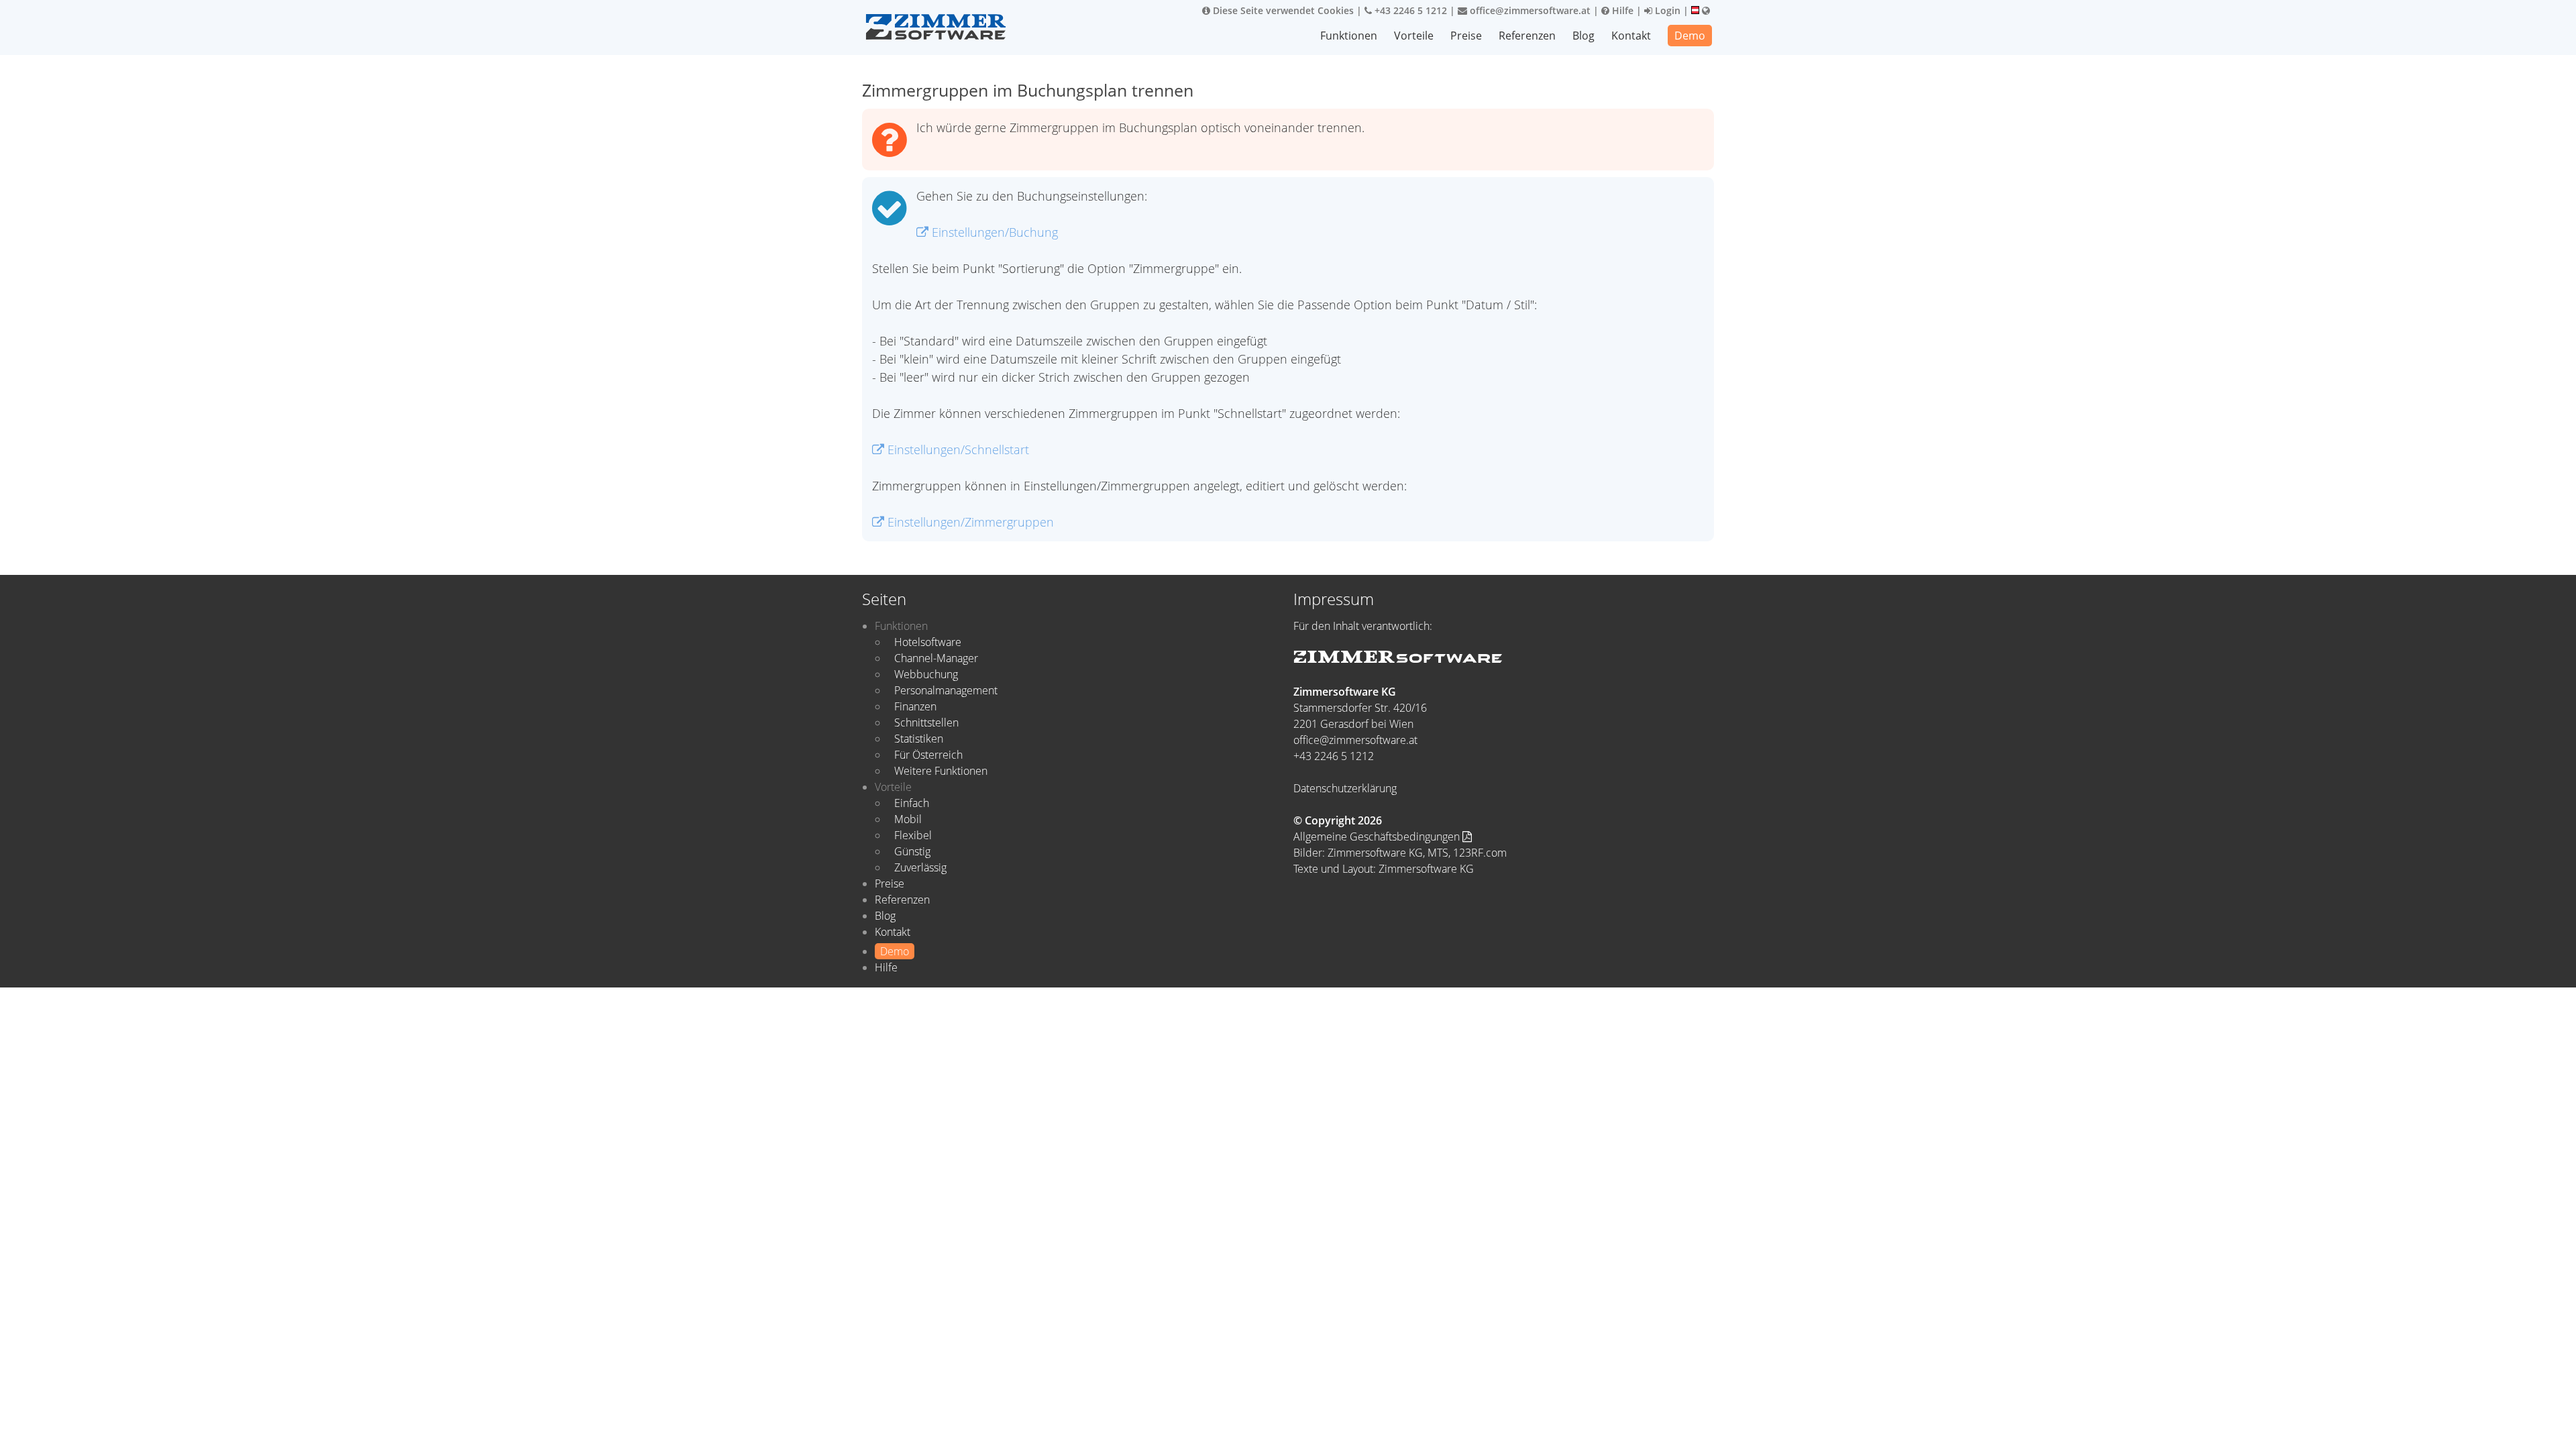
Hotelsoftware (928, 642)
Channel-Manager (936, 658)
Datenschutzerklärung (1345, 788)
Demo (1690, 36)
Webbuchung (926, 674)
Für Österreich (928, 755)
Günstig (912, 851)
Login (1666, 10)
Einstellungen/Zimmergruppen (969, 522)
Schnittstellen (926, 722)
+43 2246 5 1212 (1409, 10)
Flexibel (913, 835)
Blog (1584, 36)
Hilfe (1621, 10)
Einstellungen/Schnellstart (957, 449)
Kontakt (1631, 36)
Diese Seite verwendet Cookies (1282, 10)
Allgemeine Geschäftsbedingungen (1378, 837)
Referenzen (1527, 36)
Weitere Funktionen (941, 771)
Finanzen (915, 706)
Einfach (912, 803)
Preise (1466, 36)
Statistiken (919, 739)
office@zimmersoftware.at (1529, 10)
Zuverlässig (920, 867)
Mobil (908, 819)
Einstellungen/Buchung (993, 232)
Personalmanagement (946, 690)
